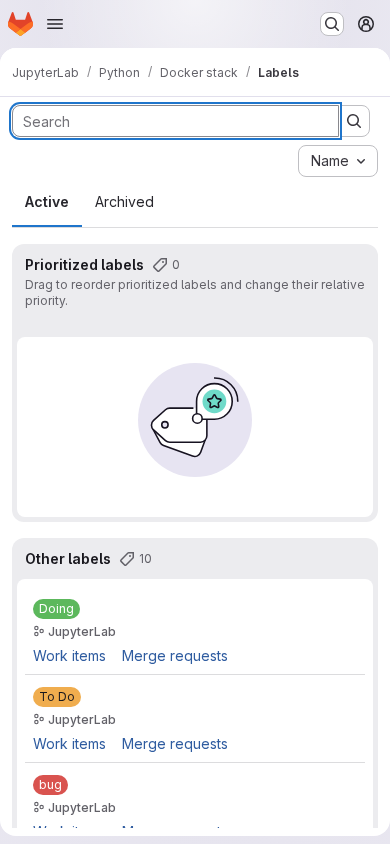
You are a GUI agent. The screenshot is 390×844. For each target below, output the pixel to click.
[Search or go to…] (332, 24)
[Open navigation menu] (55, 24)
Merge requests (175, 655)
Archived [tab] (124, 201)
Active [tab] (47, 201)
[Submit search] (354, 121)
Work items (69, 655)
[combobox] (338, 161)
